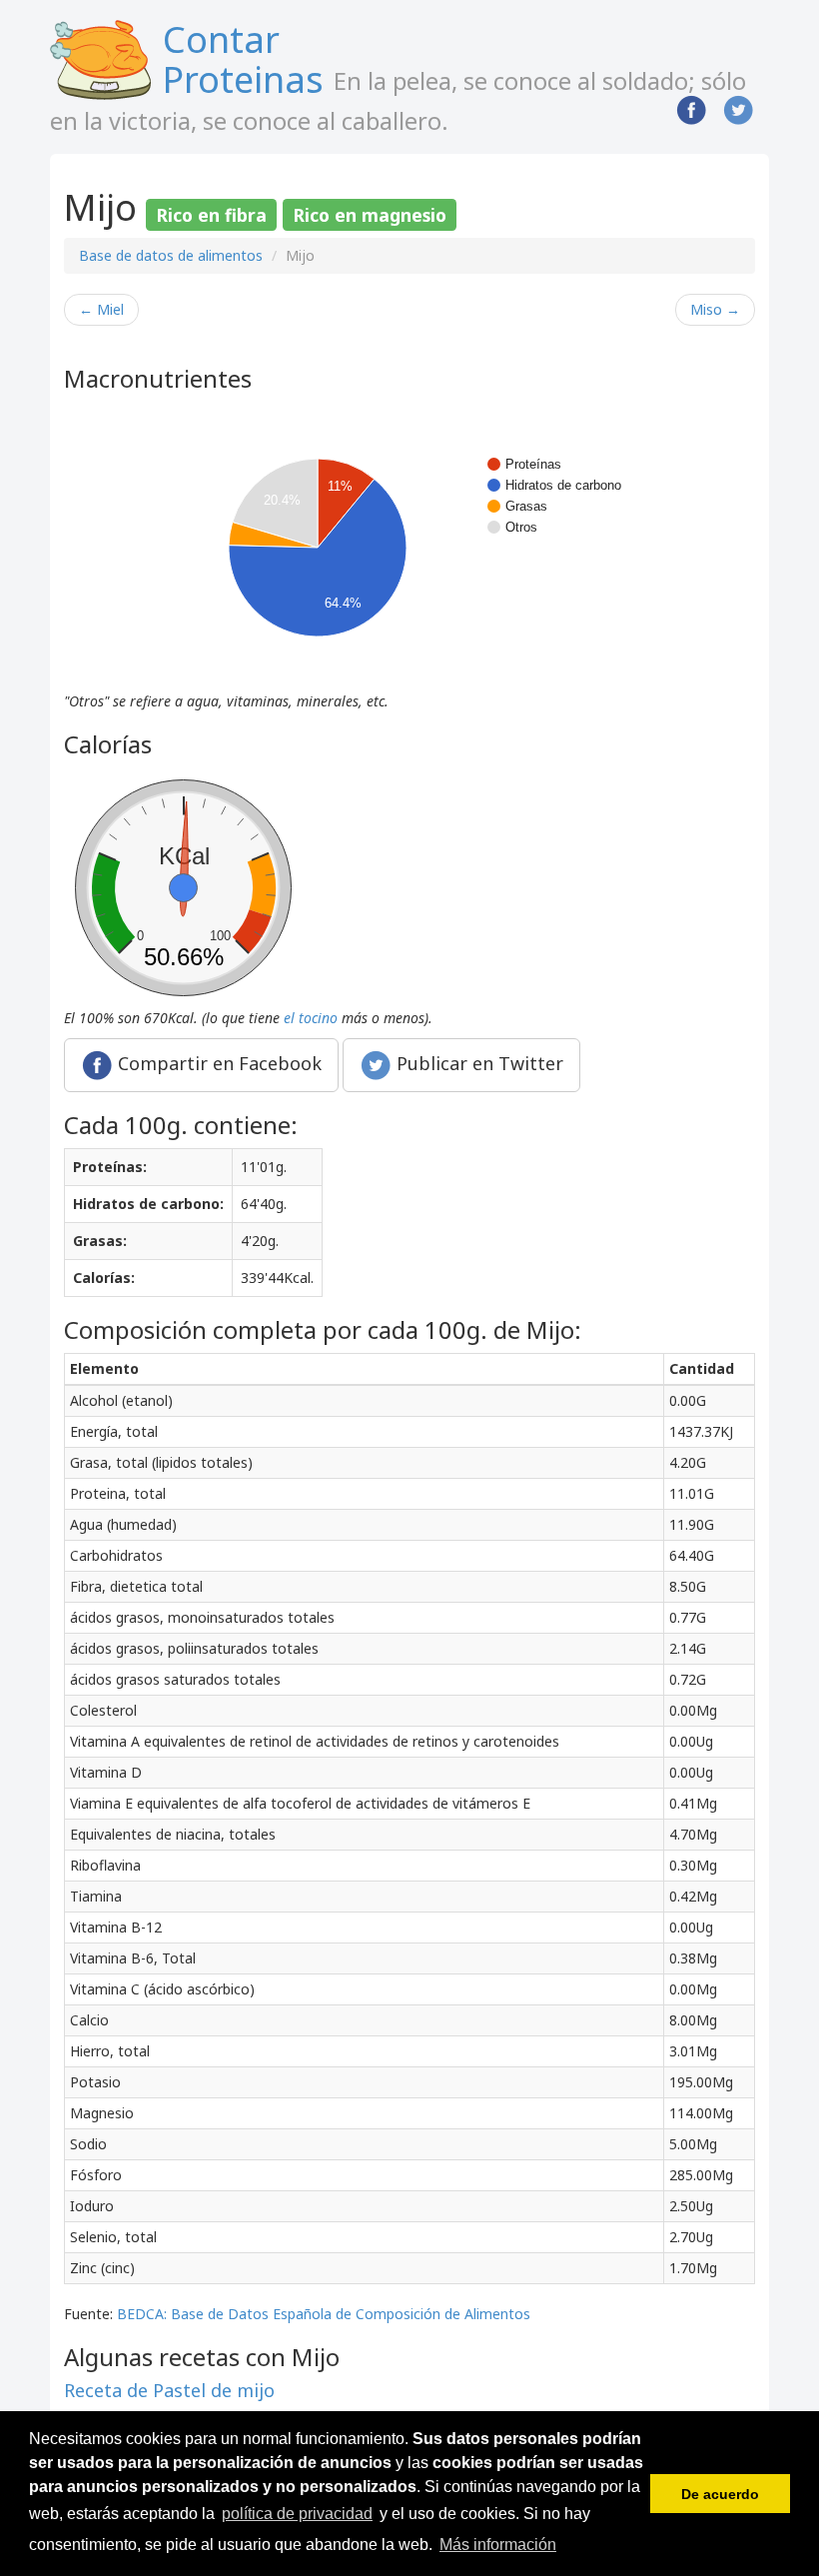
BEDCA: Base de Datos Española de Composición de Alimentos (324, 2314)
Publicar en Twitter (477, 1062)
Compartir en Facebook (217, 1062)
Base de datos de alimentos (171, 255)
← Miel (101, 309)
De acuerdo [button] (720, 2494)
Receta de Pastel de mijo (169, 2390)
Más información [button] (498, 2545)
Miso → (715, 309)
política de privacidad (297, 2514)
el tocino (311, 1018)
